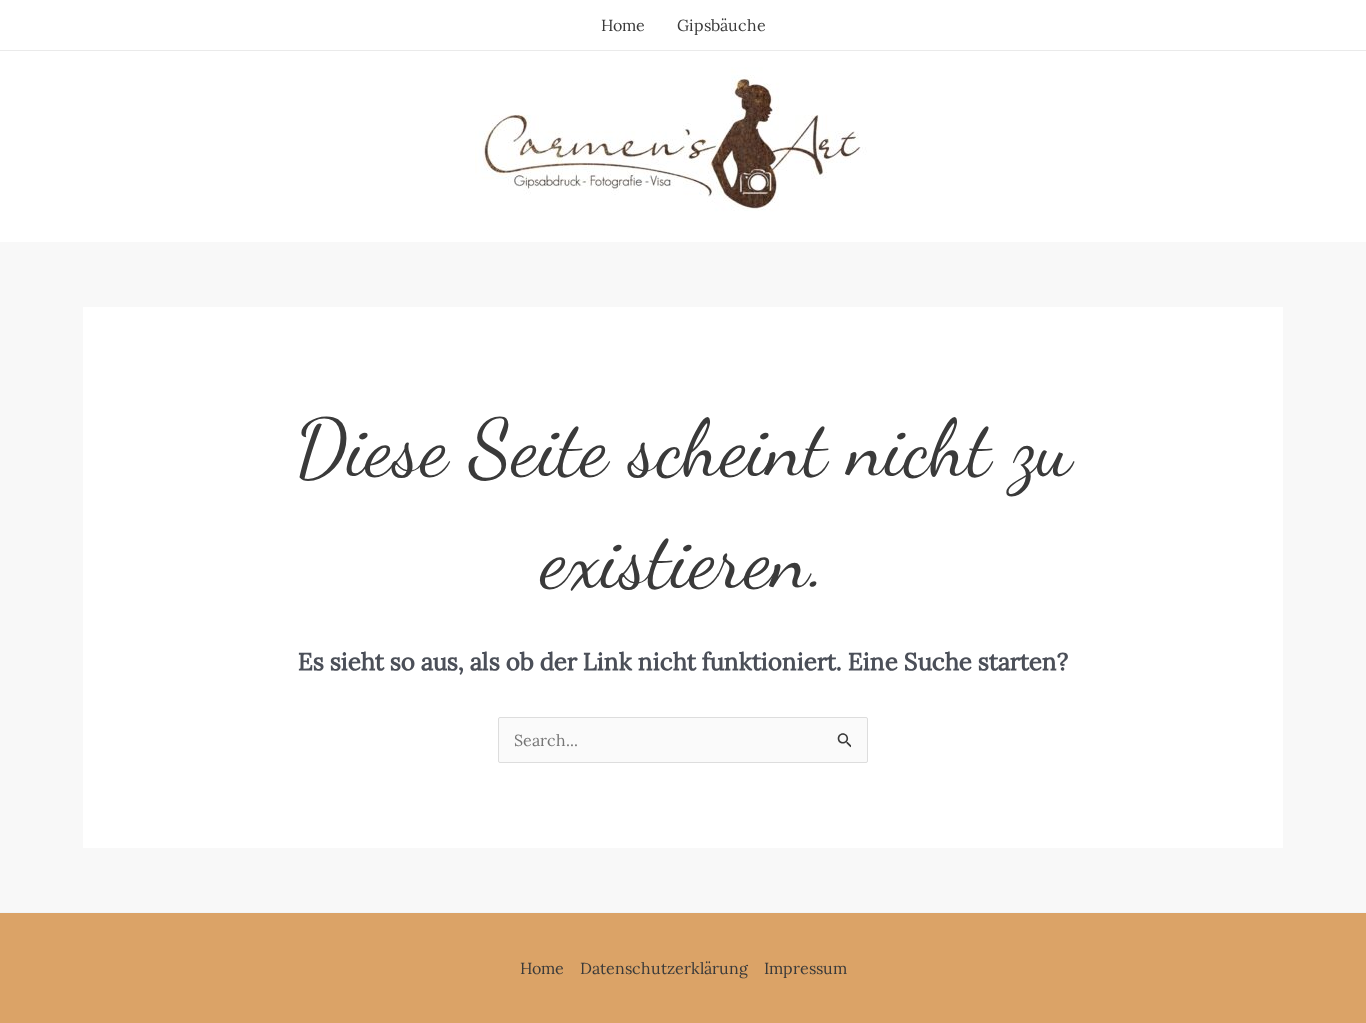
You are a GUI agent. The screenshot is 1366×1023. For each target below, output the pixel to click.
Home (623, 25)
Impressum (805, 968)
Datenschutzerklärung (664, 968)
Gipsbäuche (721, 25)
